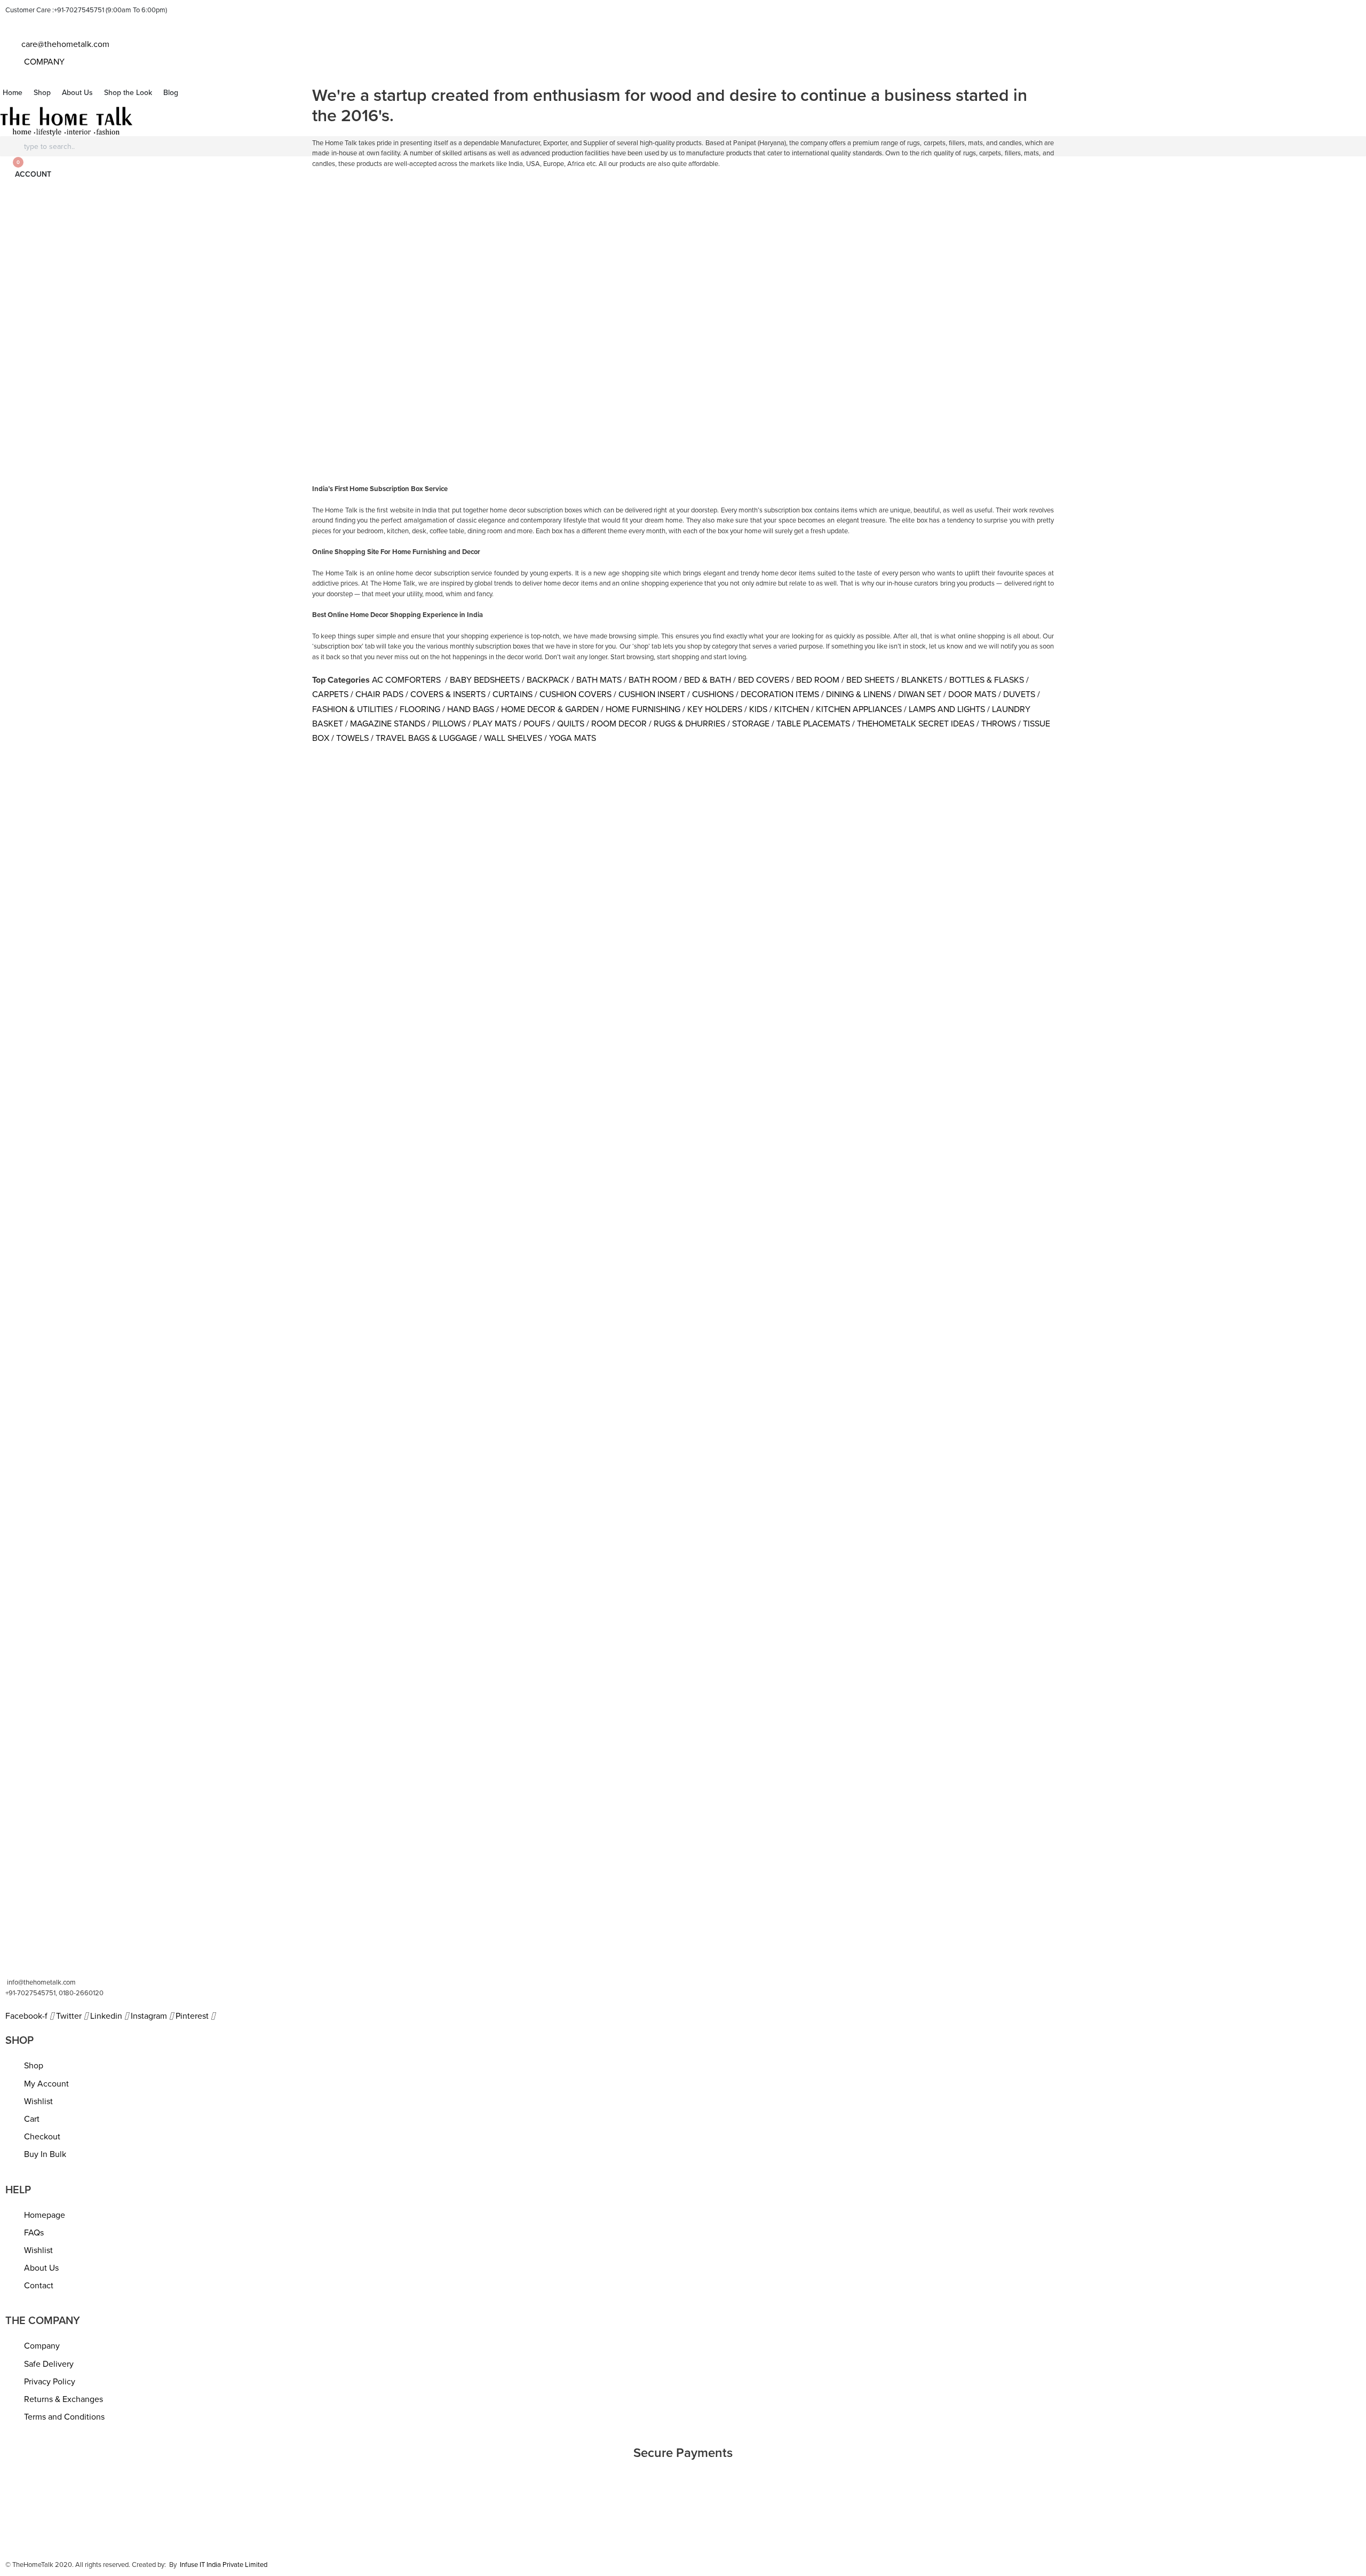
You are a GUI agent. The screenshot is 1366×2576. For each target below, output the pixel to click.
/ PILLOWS (447, 724)
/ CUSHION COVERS (573, 694)
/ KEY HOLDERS (712, 709)
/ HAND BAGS (468, 709)
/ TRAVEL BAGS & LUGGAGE (424, 738)
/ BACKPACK (546, 680)
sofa (115, 218)
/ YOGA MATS (570, 738)
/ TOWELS (350, 738)
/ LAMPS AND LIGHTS (944, 709)
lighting (180, 218)
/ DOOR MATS (970, 694)
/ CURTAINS (510, 694)
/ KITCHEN (789, 709)
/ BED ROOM (815, 680)
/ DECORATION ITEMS (777, 694)
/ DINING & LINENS (856, 694)
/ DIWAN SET (917, 694)
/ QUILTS (568, 724)
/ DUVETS (1017, 694)
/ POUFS (534, 724)
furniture (19, 218)
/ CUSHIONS (710, 694)
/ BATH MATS (597, 680)
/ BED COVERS (761, 680)
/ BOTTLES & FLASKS (984, 680)
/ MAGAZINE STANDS (385, 724)
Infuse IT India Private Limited (224, 2565)
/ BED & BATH (705, 680)
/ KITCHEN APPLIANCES (856, 709)
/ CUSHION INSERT (649, 694)
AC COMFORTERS (407, 680)
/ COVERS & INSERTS (446, 694)
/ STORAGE (748, 724)
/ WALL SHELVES (511, 738)
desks (216, 218)
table (86, 218)
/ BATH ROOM (650, 680)
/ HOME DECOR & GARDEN (547, 709)
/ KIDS (756, 709)
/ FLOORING (418, 709)
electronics (257, 218)
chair (55, 218)
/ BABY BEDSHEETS (481, 680)
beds (145, 218)
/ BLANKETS (919, 680)
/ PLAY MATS (492, 724)
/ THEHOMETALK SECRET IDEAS (913, 724)
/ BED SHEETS (868, 680)
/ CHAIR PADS (377, 694)
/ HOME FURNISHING (641, 709)
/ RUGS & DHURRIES (687, 724)
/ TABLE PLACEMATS (811, 724)
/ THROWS (996, 724)
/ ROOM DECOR (617, 724)
